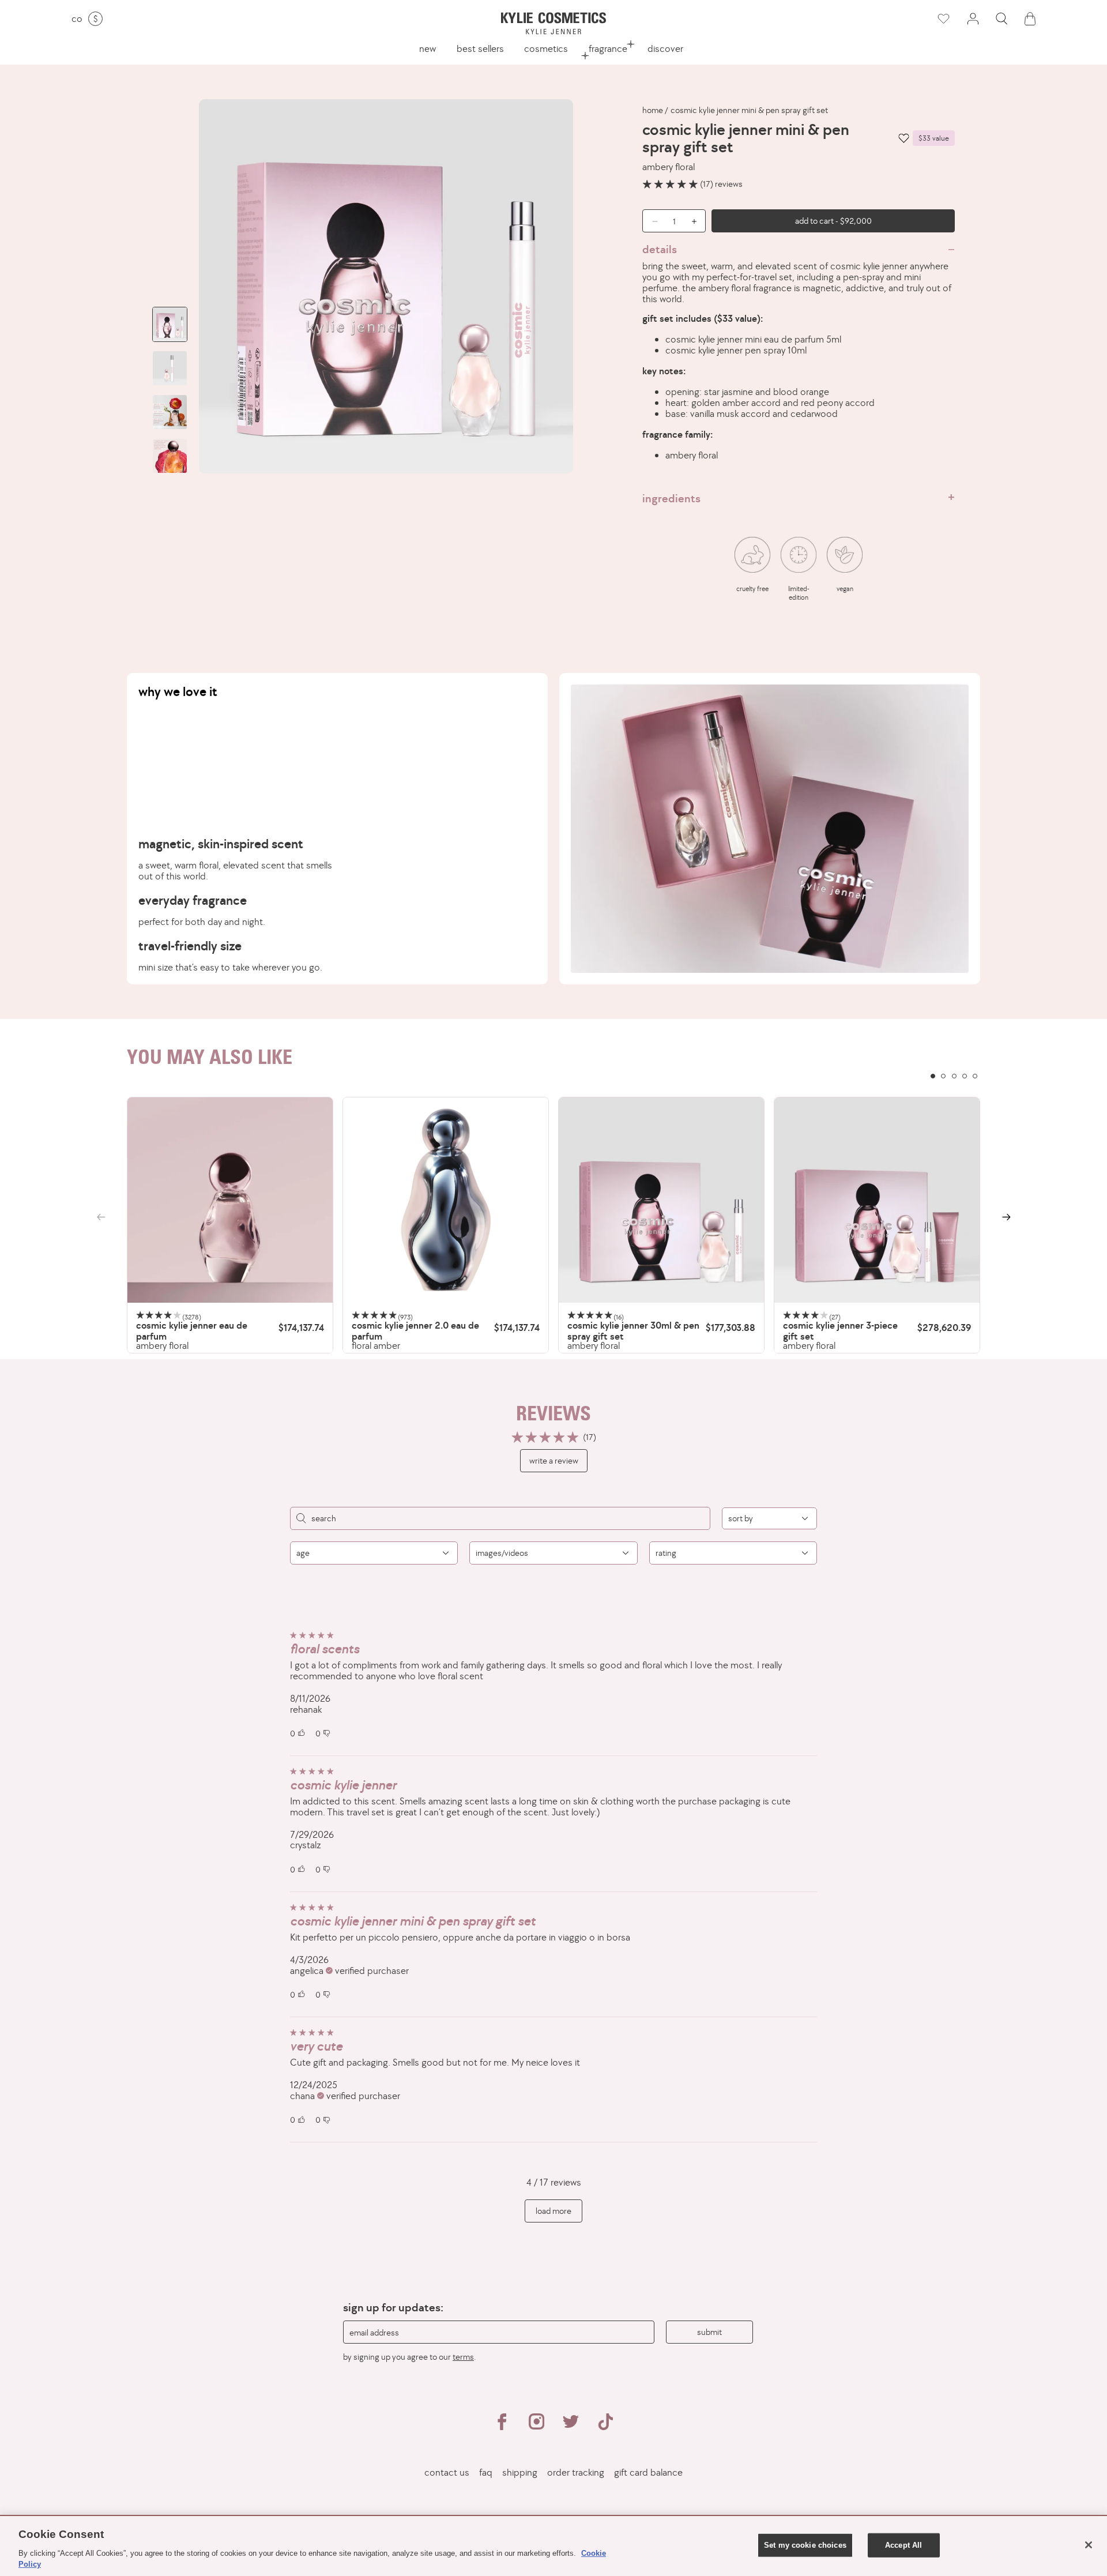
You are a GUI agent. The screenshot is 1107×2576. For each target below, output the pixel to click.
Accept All (903, 2545)
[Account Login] (973, 19)
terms (463, 2357)
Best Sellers (480, 48)
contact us (447, 2472)
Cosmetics (546, 48)
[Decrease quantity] (651, 221)
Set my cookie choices (805, 2545)
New (428, 48)
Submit (709, 2332)
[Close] (1089, 2545)
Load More (553, 2211)
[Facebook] (502, 2427)
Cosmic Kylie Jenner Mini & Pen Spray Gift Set (749, 110)
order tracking (576, 2472)
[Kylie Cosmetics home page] (553, 23)
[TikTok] (605, 2427)
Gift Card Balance (648, 2472)
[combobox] (769, 1518)
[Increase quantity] (697, 221)
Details (660, 249)
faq (486, 2472)
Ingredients (671, 498)
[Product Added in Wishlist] (943, 19)
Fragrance (608, 48)
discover (665, 48)
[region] (553, 1225)
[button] (1001, 19)
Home (653, 110)
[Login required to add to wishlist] (904, 138)
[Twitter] (571, 2427)
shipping (520, 2472)
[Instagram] (536, 2427)
